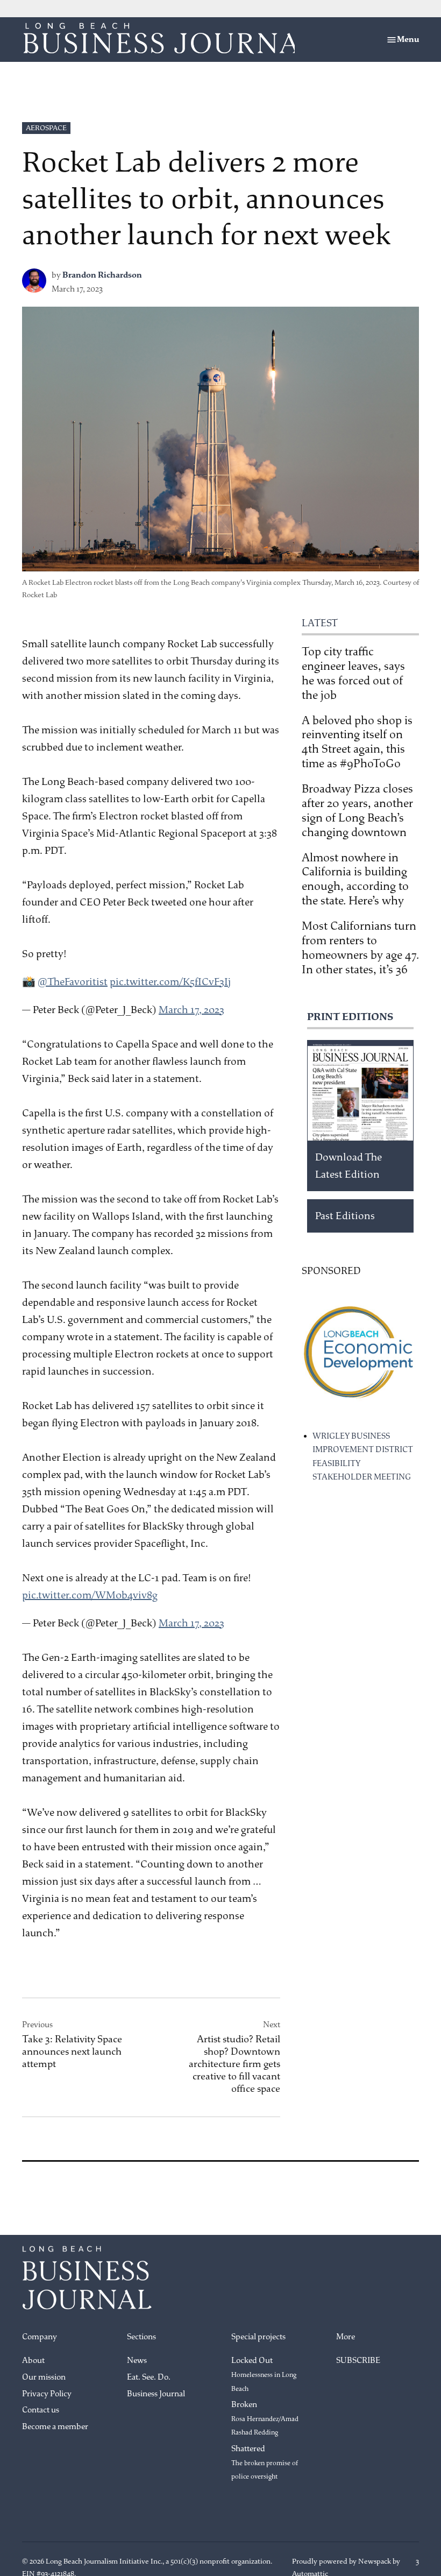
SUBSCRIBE (358, 2361)
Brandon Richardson (102, 275)
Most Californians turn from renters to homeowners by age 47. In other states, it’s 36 (360, 948)
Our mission (44, 2377)
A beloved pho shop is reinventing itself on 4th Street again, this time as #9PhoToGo (357, 742)
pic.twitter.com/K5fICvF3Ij (170, 982)
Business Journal (156, 2394)
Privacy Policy (47, 2394)
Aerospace (46, 128)
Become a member (55, 2427)
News (137, 2361)
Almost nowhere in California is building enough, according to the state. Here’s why (355, 879)
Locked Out (264, 2374)
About (33, 2361)
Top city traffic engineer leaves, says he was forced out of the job (353, 673)
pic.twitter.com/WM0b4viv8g (90, 1595)
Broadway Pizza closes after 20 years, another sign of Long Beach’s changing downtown (357, 811)
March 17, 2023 (191, 1010)
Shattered (265, 2462)
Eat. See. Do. (149, 2377)
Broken (265, 2418)
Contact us (41, 2410)
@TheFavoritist (73, 982)
